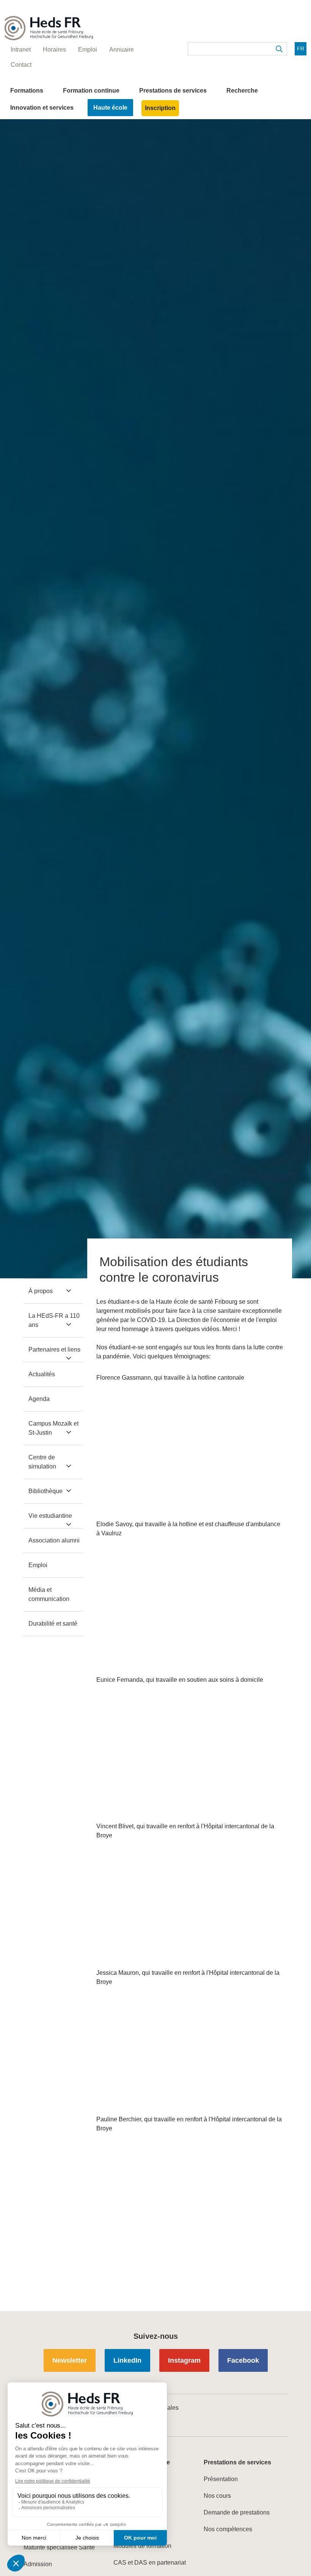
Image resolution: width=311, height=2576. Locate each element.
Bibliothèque (46, 1491)
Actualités (42, 1374)
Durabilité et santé (53, 1624)
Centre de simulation (42, 1462)
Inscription (160, 108)
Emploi (38, 1565)
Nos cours (217, 2496)
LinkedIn (127, 2360)
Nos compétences (228, 2529)
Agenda (39, 1399)
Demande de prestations (237, 2512)
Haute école (110, 108)
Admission (38, 2564)
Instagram (184, 2360)
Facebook (243, 2360)
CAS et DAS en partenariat (150, 2563)
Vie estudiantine (50, 1516)
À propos (41, 1291)
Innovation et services (42, 108)
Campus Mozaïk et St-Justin (53, 1428)
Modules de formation (142, 2546)
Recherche (242, 91)
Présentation (221, 2479)
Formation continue (91, 91)
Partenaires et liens (54, 1349)
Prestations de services (173, 91)
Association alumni (54, 1540)
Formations (27, 91)
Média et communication (49, 1594)
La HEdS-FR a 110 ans (54, 1320)
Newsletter (70, 2360)
